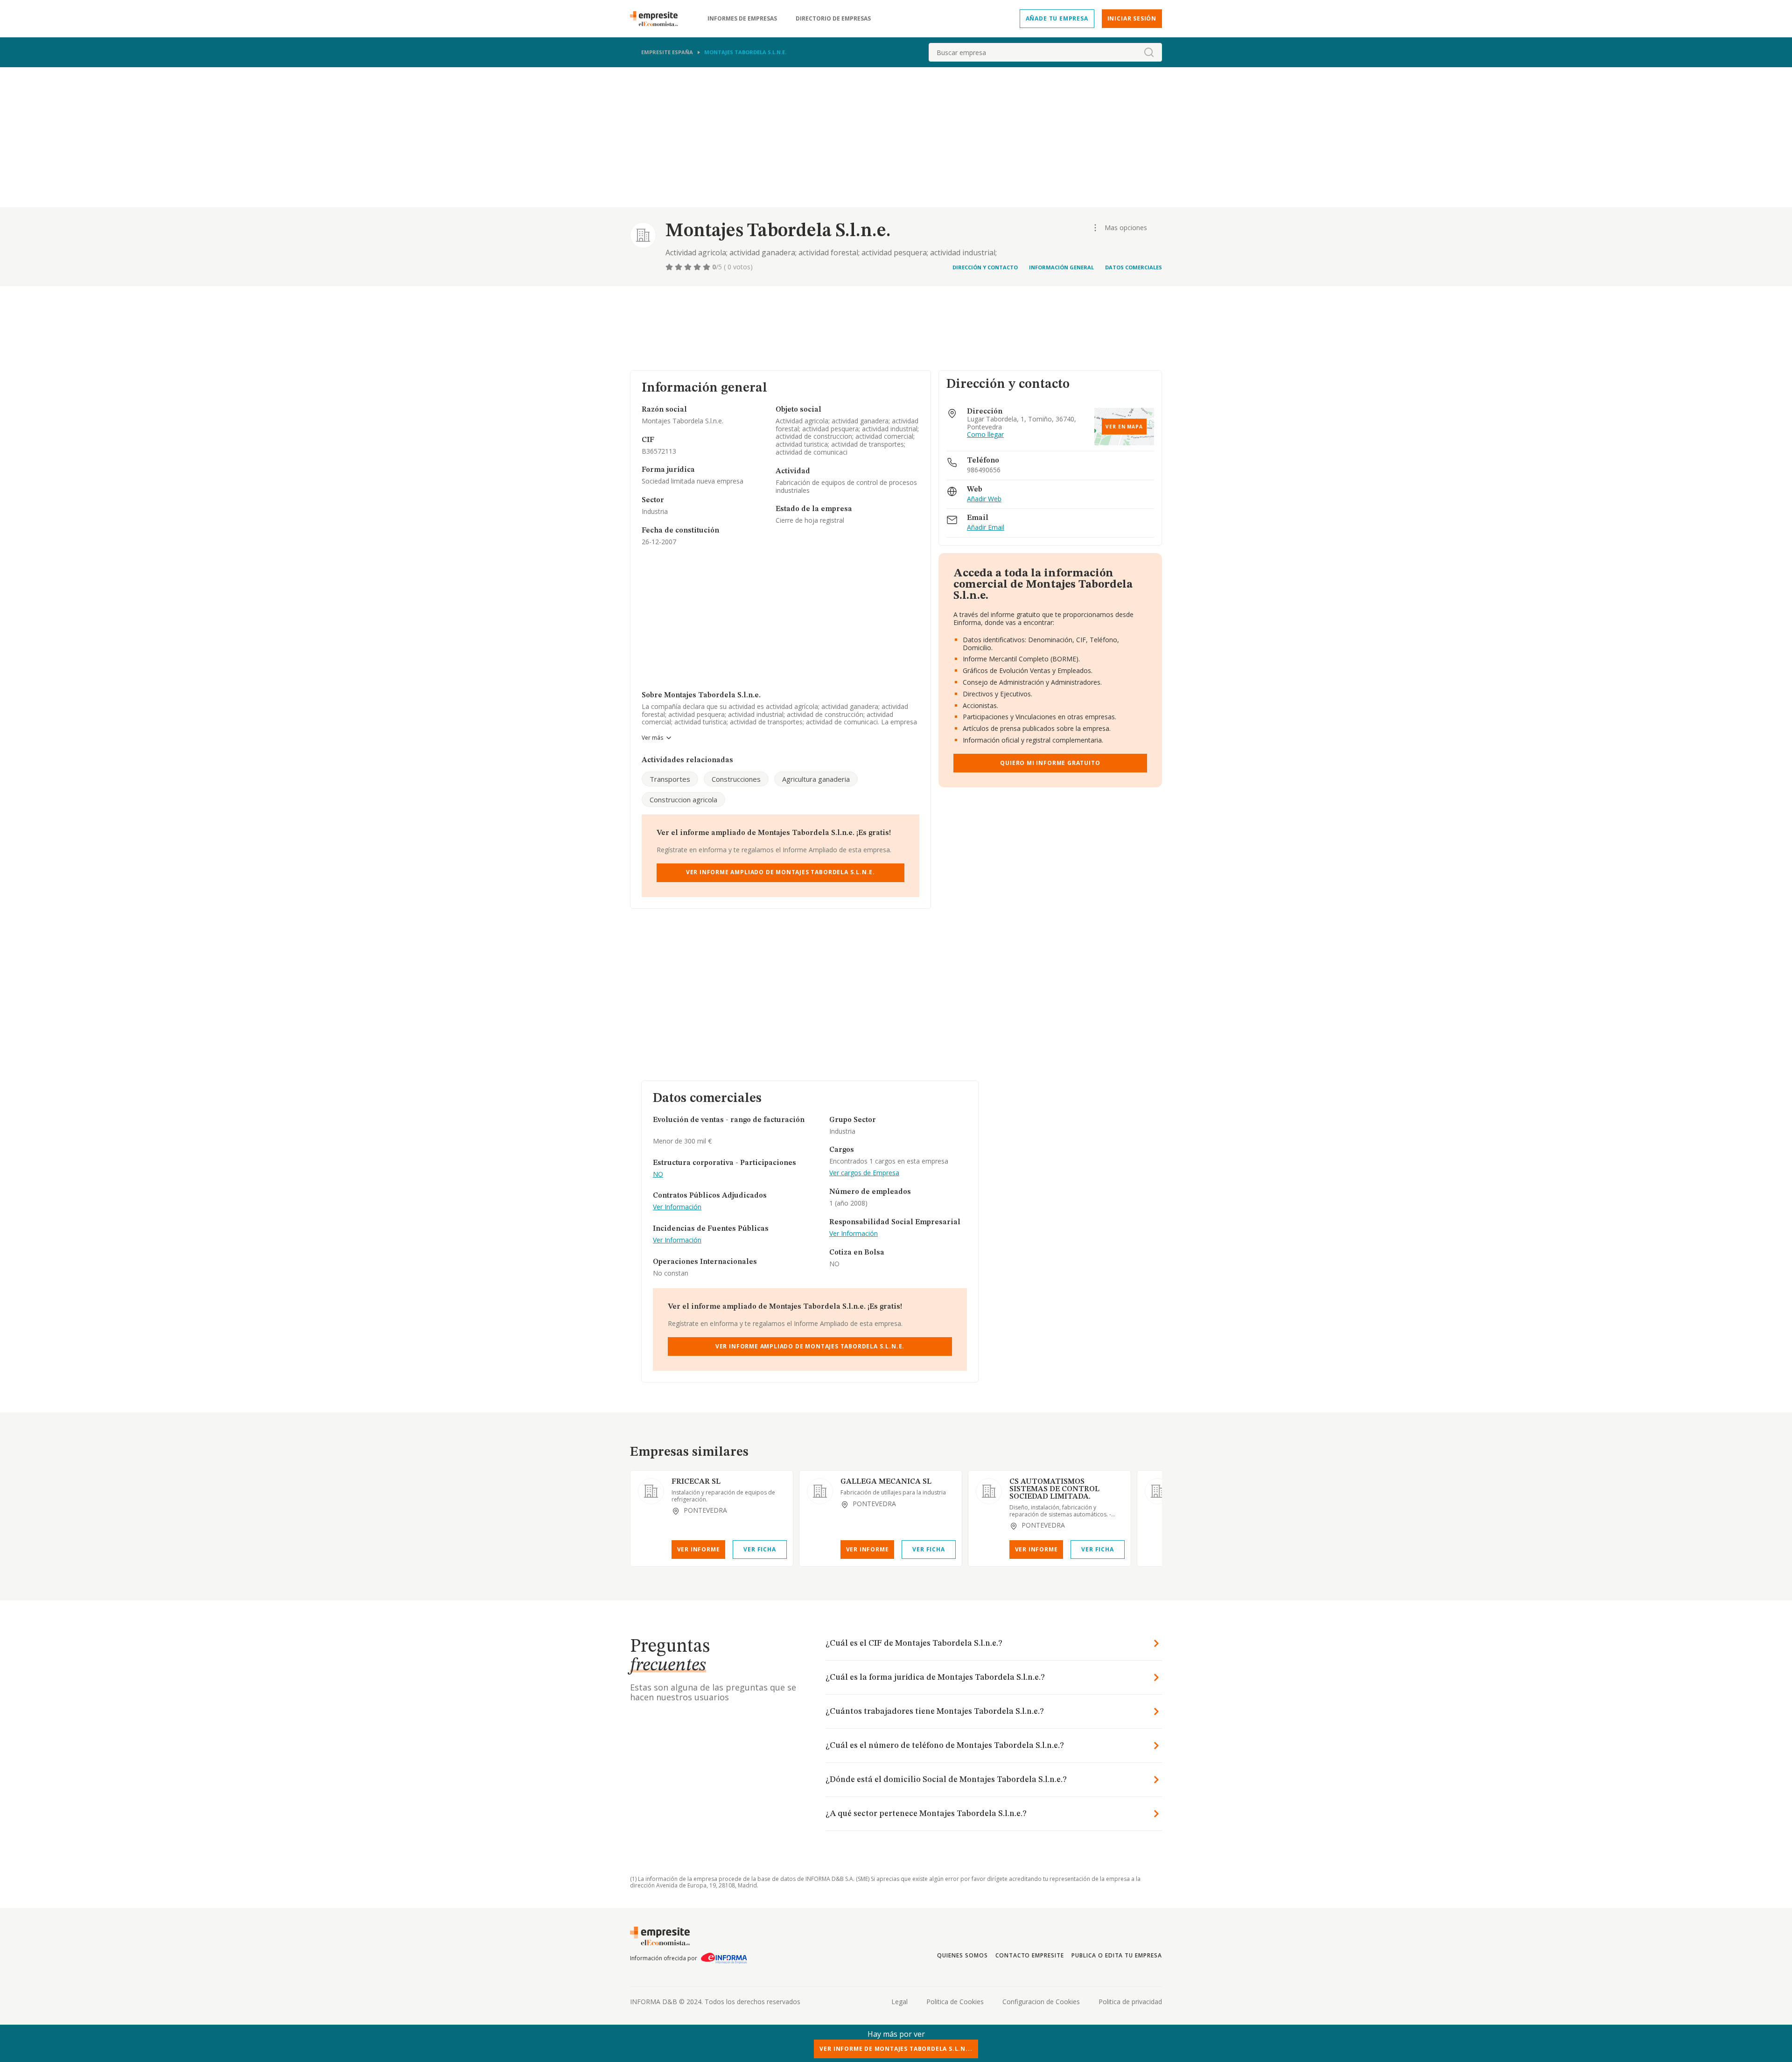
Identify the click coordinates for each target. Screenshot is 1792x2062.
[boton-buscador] (1149, 52)
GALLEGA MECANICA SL (886, 1482)
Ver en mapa (1124, 427)
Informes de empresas (742, 19)
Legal (899, 2002)
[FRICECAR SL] (651, 1491)
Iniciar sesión (1132, 18)
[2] (679, 267)
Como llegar (985, 435)
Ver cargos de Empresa (864, 1173)
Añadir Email (986, 528)
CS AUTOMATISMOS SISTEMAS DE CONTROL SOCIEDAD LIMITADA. (1054, 1489)
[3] (689, 267)
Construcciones (736, 779)
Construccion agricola (683, 800)
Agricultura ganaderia (816, 779)
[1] (670, 267)
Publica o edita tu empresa (1117, 1955)
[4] (698, 267)
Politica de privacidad (1130, 2002)
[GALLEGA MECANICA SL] (820, 1491)
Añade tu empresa (1057, 18)
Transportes (670, 779)
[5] (707, 267)
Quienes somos (962, 1955)
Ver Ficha (759, 1549)
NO (658, 1175)
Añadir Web (984, 499)
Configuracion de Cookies (1041, 2002)
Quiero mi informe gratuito (1050, 763)
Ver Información (677, 1207)
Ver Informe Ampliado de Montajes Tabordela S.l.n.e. (780, 872)
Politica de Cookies (955, 2002)
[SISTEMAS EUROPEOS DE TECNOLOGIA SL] (1158, 1491)
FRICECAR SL (696, 1482)
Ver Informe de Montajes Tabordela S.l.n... (896, 2049)
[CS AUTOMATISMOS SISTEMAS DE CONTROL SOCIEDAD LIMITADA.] (989, 1491)
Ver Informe (699, 1549)
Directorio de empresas (833, 19)
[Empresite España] (658, 19)
